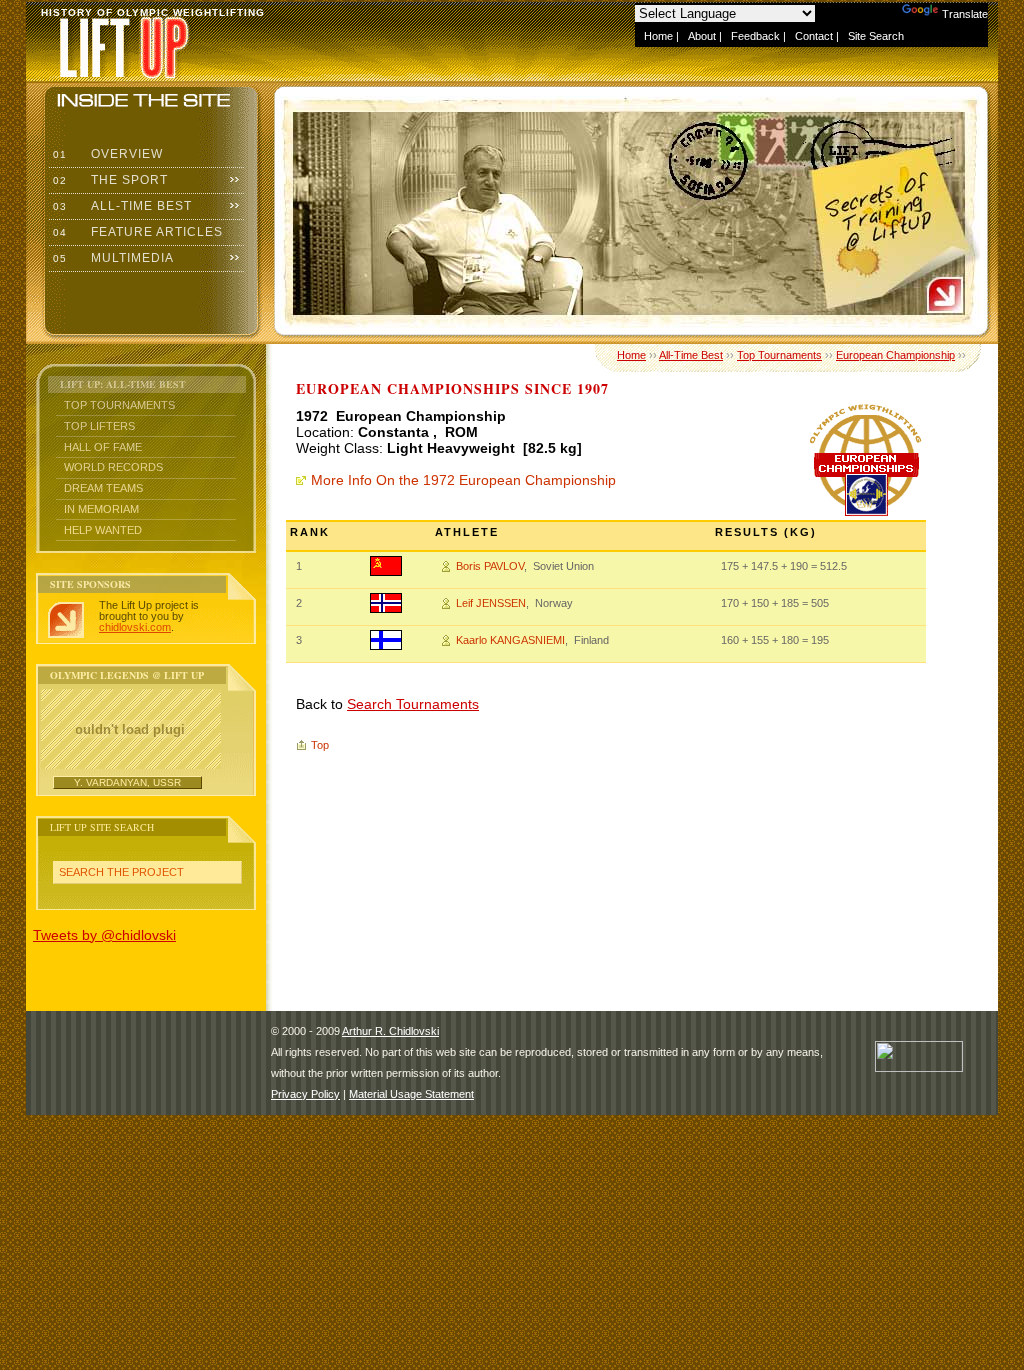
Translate (965, 14)
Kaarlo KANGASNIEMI (510, 640)
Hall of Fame (103, 447)
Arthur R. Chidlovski (390, 1031)
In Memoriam (101, 509)
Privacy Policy (305, 1094)
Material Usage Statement (411, 1094)
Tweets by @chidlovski (104, 935)
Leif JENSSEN (491, 603)
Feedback (755, 36)
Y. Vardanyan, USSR (127, 782)
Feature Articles (136, 232)
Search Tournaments (413, 704)
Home (658, 36)
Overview (106, 154)
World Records (113, 467)
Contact (814, 36)
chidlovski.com (135, 627)
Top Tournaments (119, 405)
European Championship (895, 355)
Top (320, 745)
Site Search (876, 36)
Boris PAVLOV (490, 566)
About (702, 36)
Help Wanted (103, 530)
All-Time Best (120, 206)
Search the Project (121, 872)
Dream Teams (103, 488)
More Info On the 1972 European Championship (463, 480)
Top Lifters (99, 426)
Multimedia (111, 258)
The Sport (108, 180)
